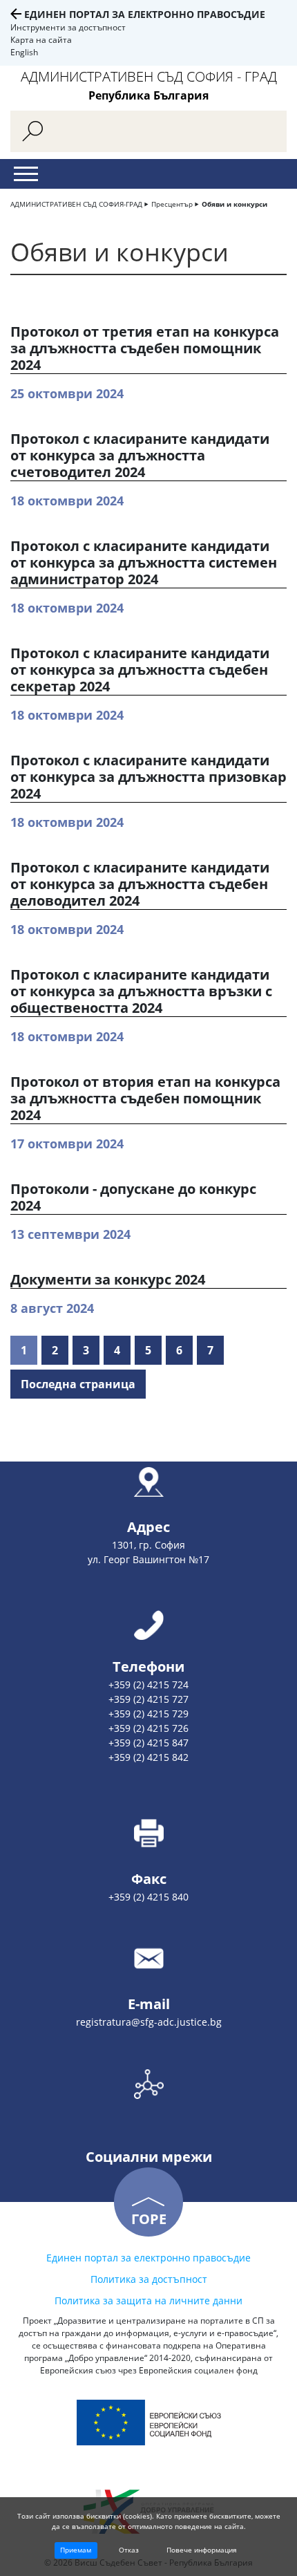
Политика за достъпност (149, 2279)
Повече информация (202, 2550)
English (24, 52)
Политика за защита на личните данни (148, 2300)
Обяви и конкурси (234, 204)
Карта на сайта (41, 40)
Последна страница (78, 1384)
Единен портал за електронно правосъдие (145, 14)
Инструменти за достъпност (68, 27)
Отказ (129, 2550)
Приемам (76, 2550)
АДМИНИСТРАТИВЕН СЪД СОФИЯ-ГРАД (76, 204)
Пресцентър (172, 204)
